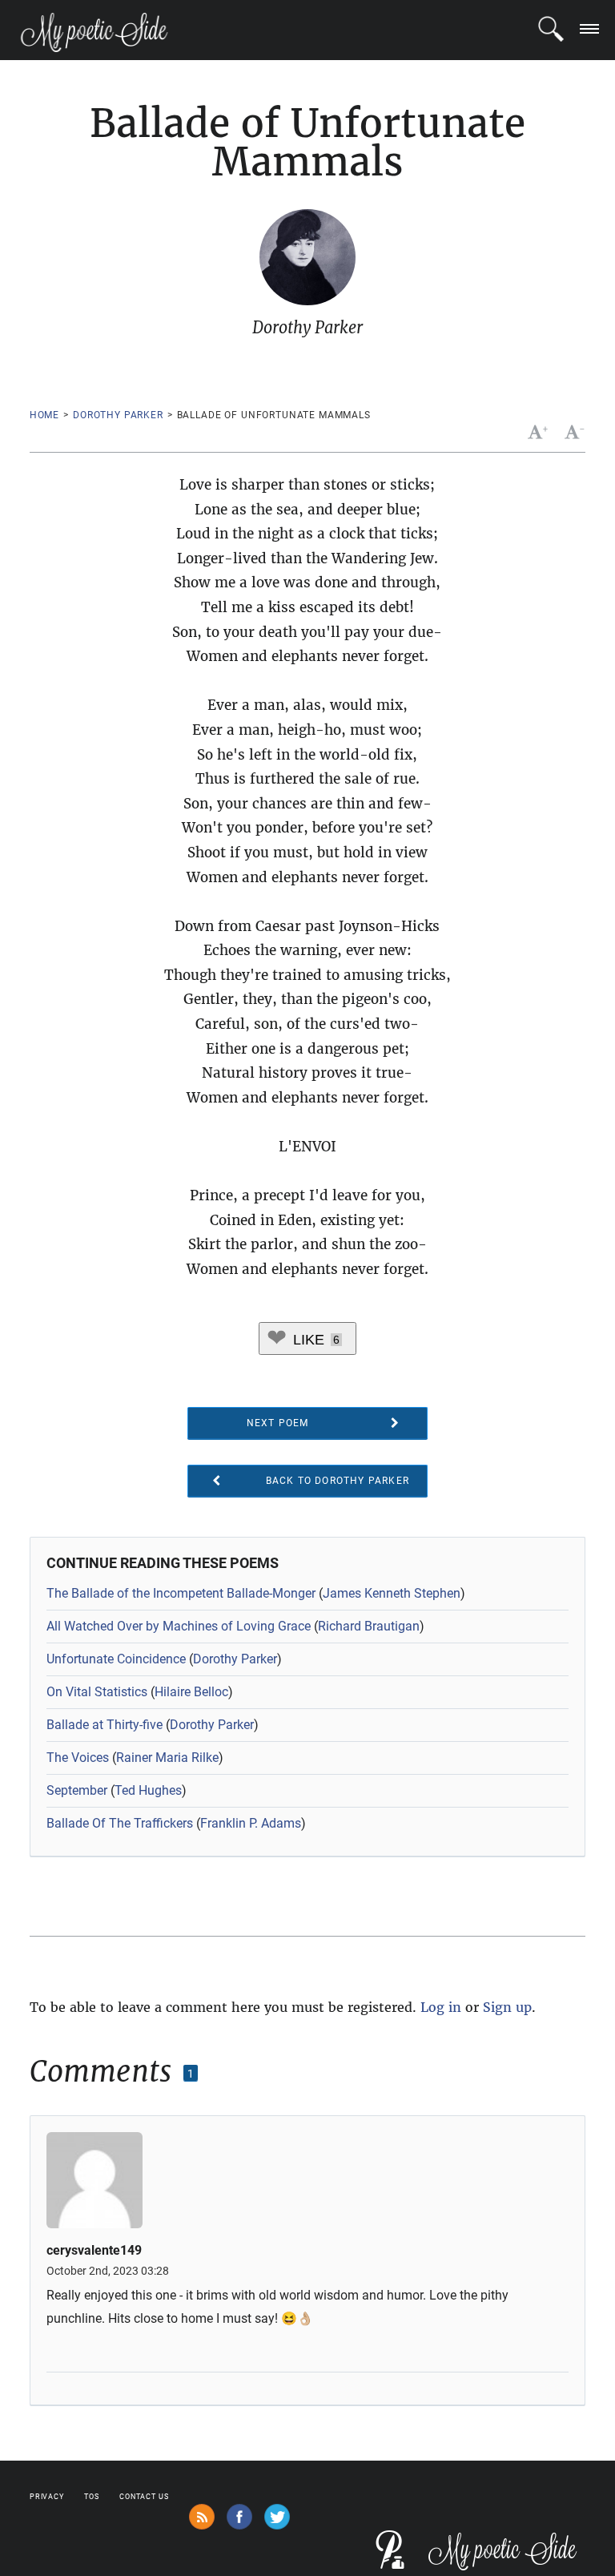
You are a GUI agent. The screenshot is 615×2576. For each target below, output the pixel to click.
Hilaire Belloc (191, 1692)
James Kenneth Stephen (392, 1593)
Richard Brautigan (369, 1626)
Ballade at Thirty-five (105, 1725)
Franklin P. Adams (251, 1823)
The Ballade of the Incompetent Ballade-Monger (181, 1593)
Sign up (507, 2007)
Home (44, 415)
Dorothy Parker (118, 415)
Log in (441, 2007)
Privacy (47, 2497)
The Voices (78, 1758)
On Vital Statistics (97, 1692)
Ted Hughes (148, 1790)
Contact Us (144, 2497)
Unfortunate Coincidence (116, 1659)
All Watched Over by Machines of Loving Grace (179, 1626)
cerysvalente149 (94, 2251)
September (77, 1790)
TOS (92, 2497)
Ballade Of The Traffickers (120, 1823)
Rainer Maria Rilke (167, 1758)
